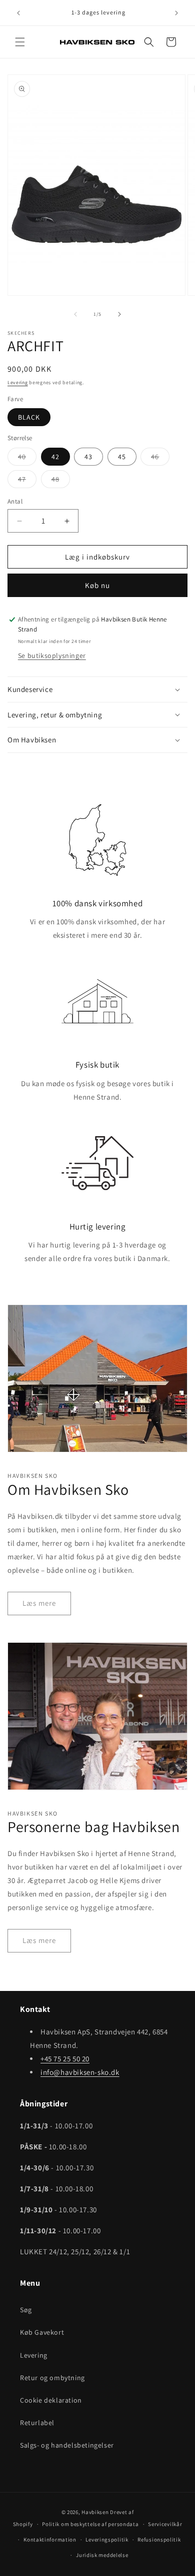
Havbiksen (95, 2512)
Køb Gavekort (42, 2332)
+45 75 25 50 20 (65, 2059)
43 (88, 457)
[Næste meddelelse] (176, 13)
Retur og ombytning (52, 2378)
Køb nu (97, 585)
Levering (18, 382)
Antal (15, 501)
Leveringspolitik (107, 2540)
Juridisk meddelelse (102, 2555)
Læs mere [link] (39, 1603)
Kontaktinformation (50, 2540)
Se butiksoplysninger (52, 655)
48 (61, 481)
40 (27, 459)
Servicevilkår (165, 2524)
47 (27, 481)
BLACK (29, 417)
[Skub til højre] (119, 314)
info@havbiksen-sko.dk (80, 2072)
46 (160, 459)
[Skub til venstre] (75, 314)
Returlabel (37, 2423)
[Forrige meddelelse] (18, 13)
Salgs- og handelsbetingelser (67, 2445)
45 (122, 457)
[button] (20, 42)
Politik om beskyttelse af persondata (90, 2524)
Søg (26, 2310)
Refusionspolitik (159, 2540)
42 (55, 457)
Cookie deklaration (51, 2400)
